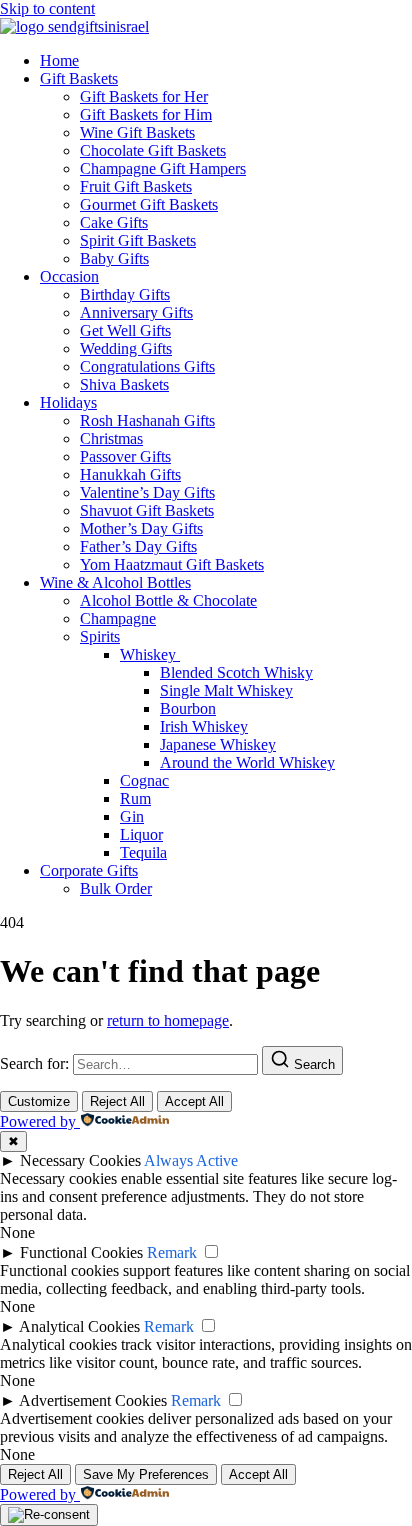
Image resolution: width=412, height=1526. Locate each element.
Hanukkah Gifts (130, 474)
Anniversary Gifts (136, 312)
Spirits (100, 636)
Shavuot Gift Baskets (147, 510)
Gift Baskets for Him (146, 114)
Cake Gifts (114, 222)
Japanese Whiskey (218, 744)
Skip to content (47, 8)
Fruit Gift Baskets (136, 186)
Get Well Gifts (125, 330)
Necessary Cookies (80, 1160)
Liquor (141, 834)
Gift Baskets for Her (144, 96)
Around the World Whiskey (247, 762)
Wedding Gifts (126, 348)
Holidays (68, 402)
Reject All (117, 1101)
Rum (135, 798)
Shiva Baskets (124, 384)
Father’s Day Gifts (138, 546)
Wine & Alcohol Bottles (115, 582)
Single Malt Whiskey (226, 690)
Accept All (194, 1101)
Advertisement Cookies (93, 1400)
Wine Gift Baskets (137, 132)
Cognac (144, 780)
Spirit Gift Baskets (138, 240)
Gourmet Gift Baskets (149, 204)
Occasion (69, 276)
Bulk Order (116, 888)
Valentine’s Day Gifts (147, 492)
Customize (39, 1101)
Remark (172, 1252)
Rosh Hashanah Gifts (147, 420)
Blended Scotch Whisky (236, 672)
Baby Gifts (114, 258)
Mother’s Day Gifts (141, 528)
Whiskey (150, 654)
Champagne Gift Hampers (163, 168)
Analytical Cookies (79, 1326)
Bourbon (188, 708)
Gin (132, 816)
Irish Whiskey (204, 726)
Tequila (143, 852)
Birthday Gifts (125, 294)
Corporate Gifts (89, 870)
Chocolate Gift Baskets (153, 150)
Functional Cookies (81, 1252)
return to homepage (168, 1020)
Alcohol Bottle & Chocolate (168, 600)
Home (59, 60)
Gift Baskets (79, 78)
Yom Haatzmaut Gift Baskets (172, 564)
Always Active (191, 1160)
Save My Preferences (146, 1474)
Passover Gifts (125, 456)
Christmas (111, 438)
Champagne (118, 618)
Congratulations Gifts (147, 366)
